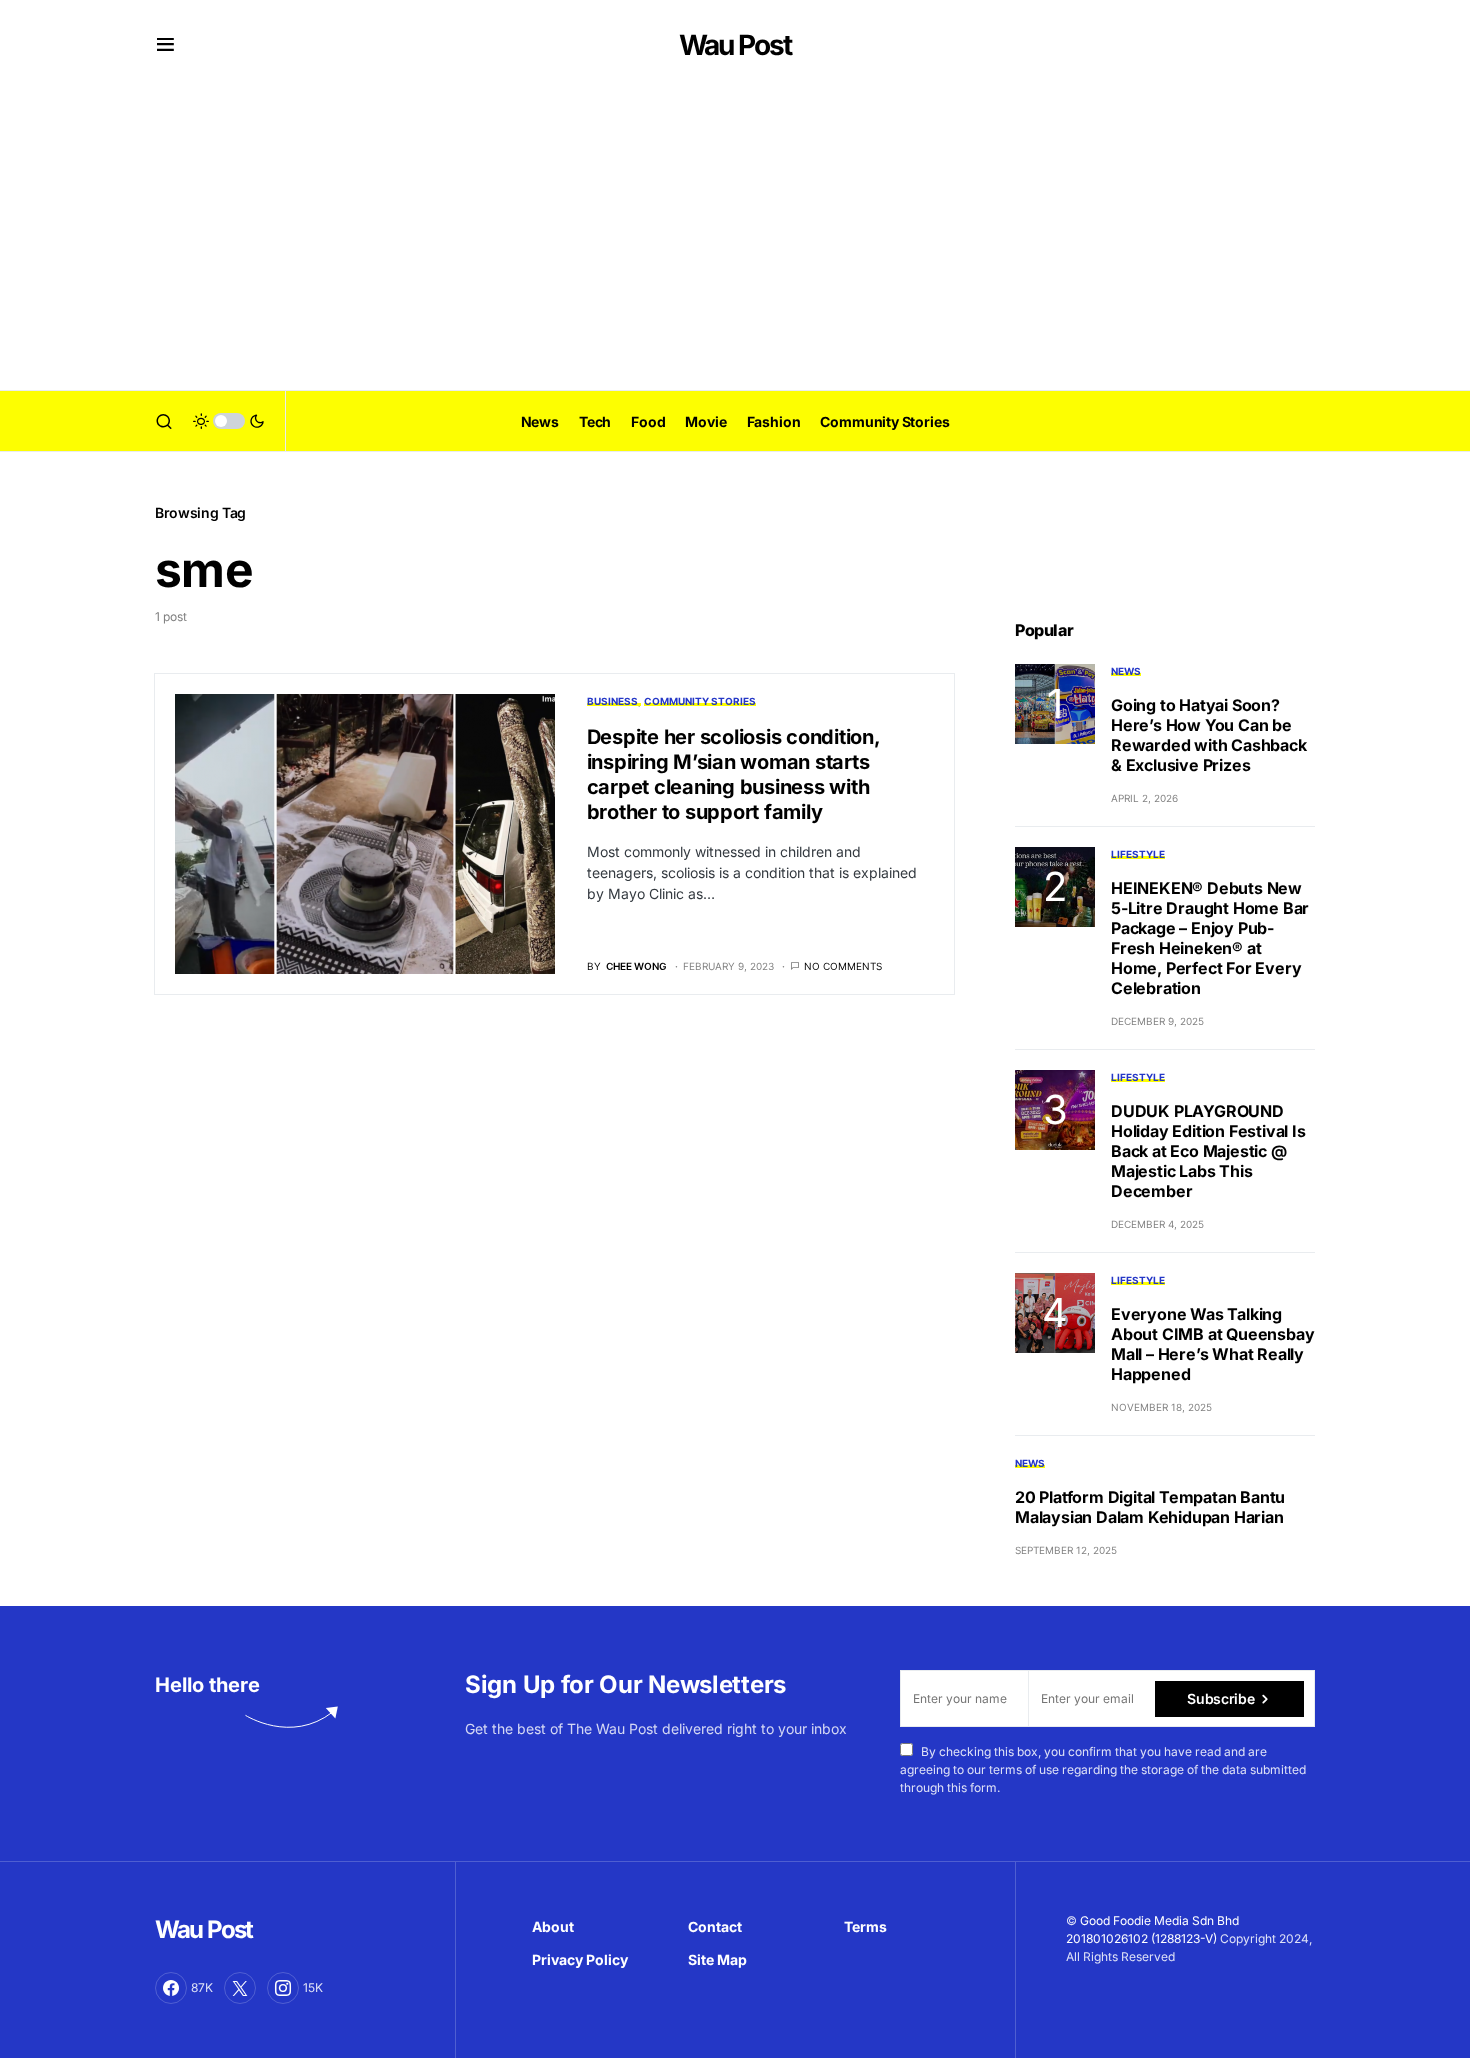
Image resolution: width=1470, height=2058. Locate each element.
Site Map (717, 1959)
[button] (165, 45)
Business (612, 701)
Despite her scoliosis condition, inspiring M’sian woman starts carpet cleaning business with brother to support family (733, 774)
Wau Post (734, 45)
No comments (843, 966)
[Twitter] (240, 1988)
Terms (865, 1926)
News (1126, 671)
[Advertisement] (735, 240)
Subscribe (1220, 1698)
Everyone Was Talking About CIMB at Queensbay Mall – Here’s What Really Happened (1212, 1344)
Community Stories (700, 701)
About (553, 1926)
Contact (715, 1926)
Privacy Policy (580, 1959)
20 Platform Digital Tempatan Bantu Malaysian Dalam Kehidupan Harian (1150, 1507)
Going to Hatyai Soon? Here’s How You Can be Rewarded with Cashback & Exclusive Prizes (1209, 735)
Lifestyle (1138, 854)
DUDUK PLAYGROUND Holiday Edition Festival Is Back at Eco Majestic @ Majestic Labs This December (1208, 1151)
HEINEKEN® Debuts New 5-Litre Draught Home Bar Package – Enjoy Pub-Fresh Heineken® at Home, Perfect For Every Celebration (1210, 938)
